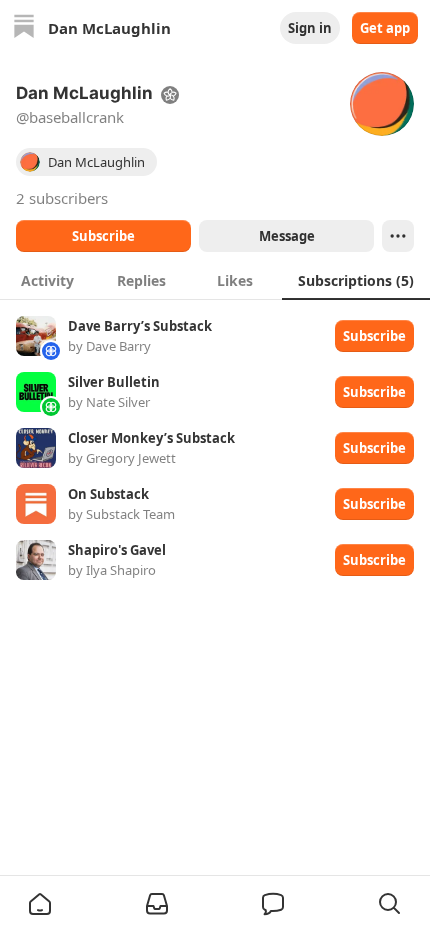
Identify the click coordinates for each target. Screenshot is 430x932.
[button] (40, 904)
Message (287, 236)
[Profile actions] (398, 236)
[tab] (47, 280)
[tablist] (215, 280)
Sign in (310, 28)
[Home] (24, 28)
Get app (385, 28)
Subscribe (103, 236)
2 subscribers (62, 198)
